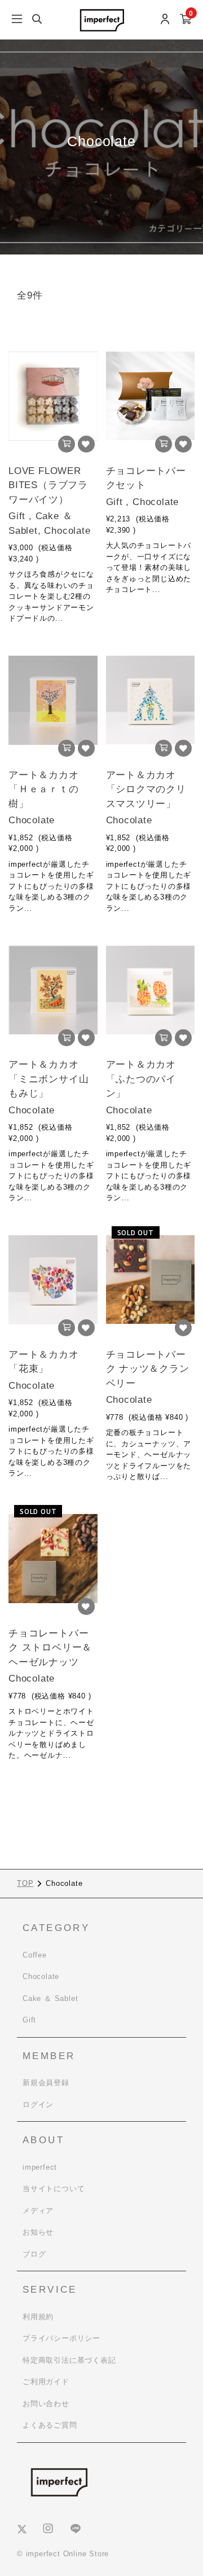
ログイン (38, 2105)
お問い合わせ (46, 2404)
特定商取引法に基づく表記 (69, 2360)
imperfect (40, 2167)
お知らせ (38, 2232)
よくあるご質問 (50, 2425)
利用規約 (38, 2317)
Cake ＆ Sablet (50, 1998)
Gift (29, 2020)
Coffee (35, 1955)
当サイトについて (54, 2189)
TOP (25, 1883)
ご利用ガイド (46, 2382)
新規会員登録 (46, 2083)
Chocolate (41, 1976)
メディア (38, 2211)
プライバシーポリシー (61, 2338)
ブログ (34, 2254)
